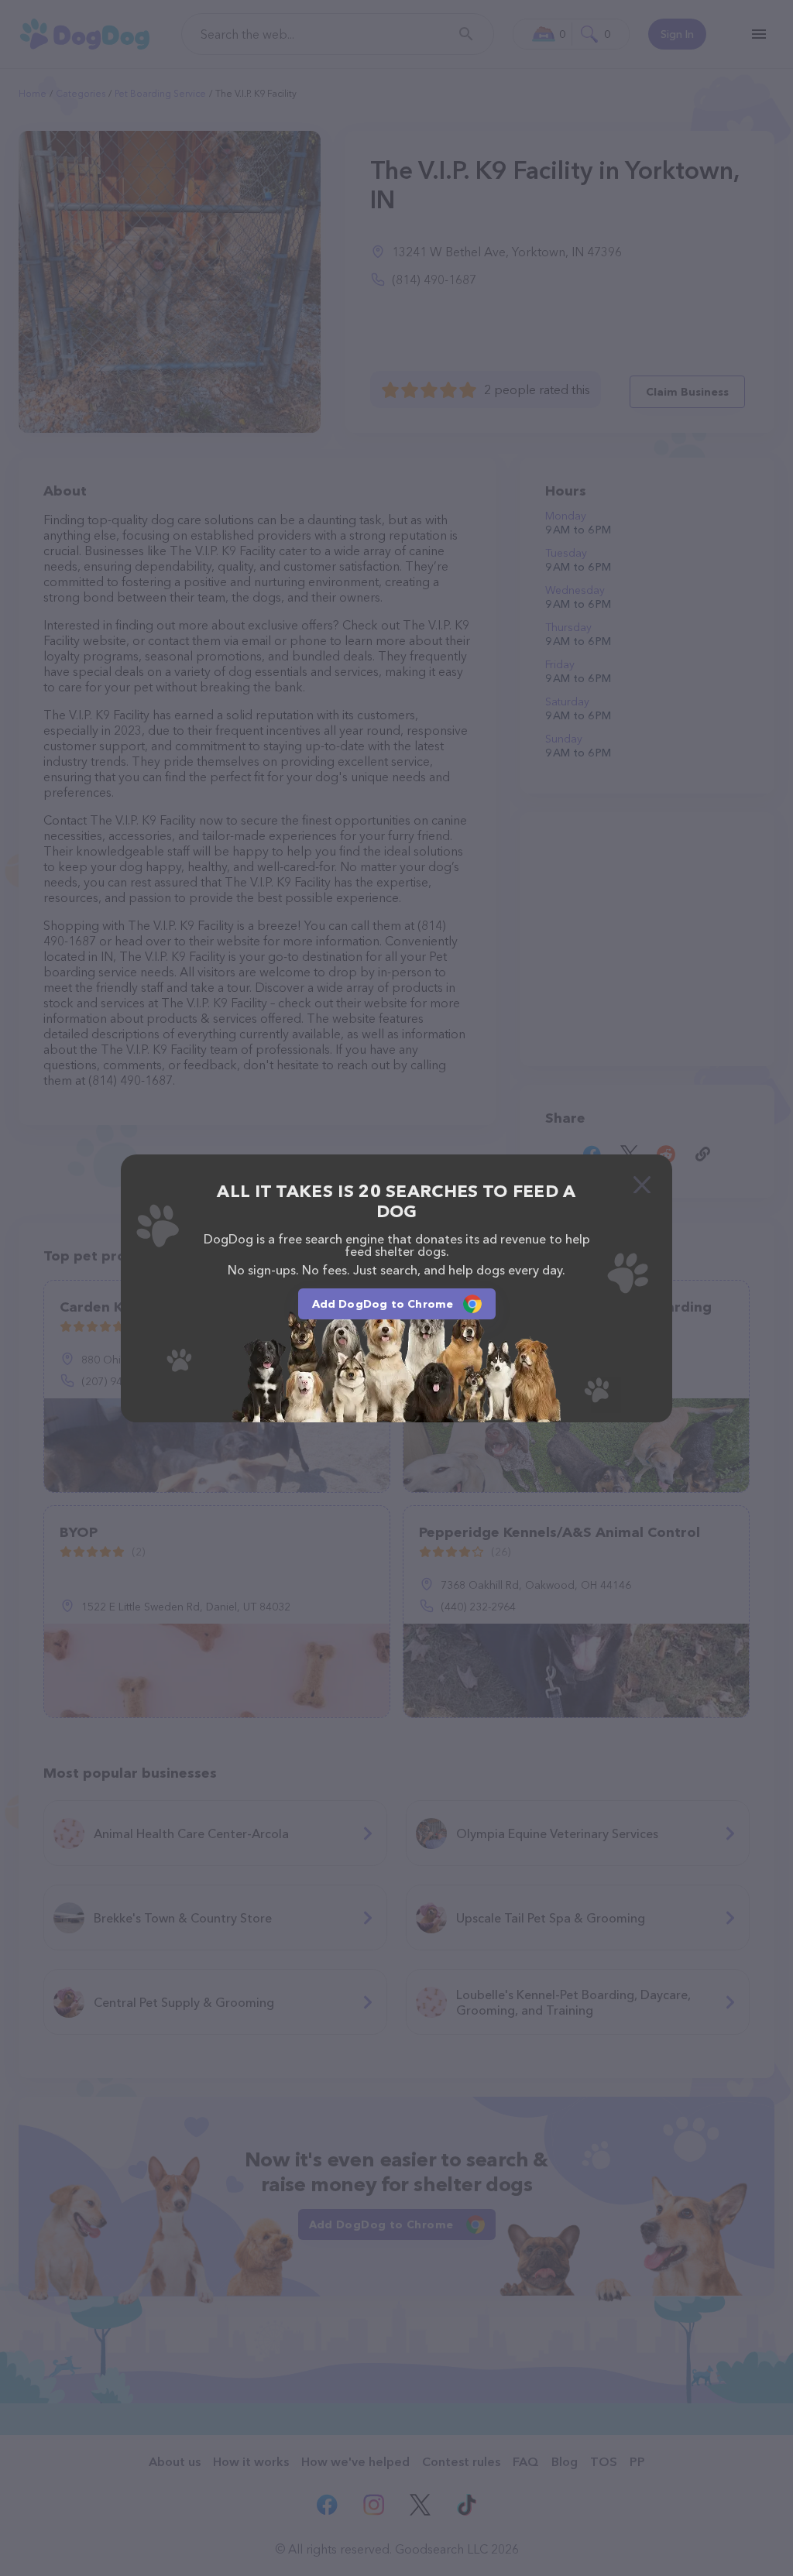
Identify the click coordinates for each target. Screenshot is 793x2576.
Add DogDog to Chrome (383, 1304)
